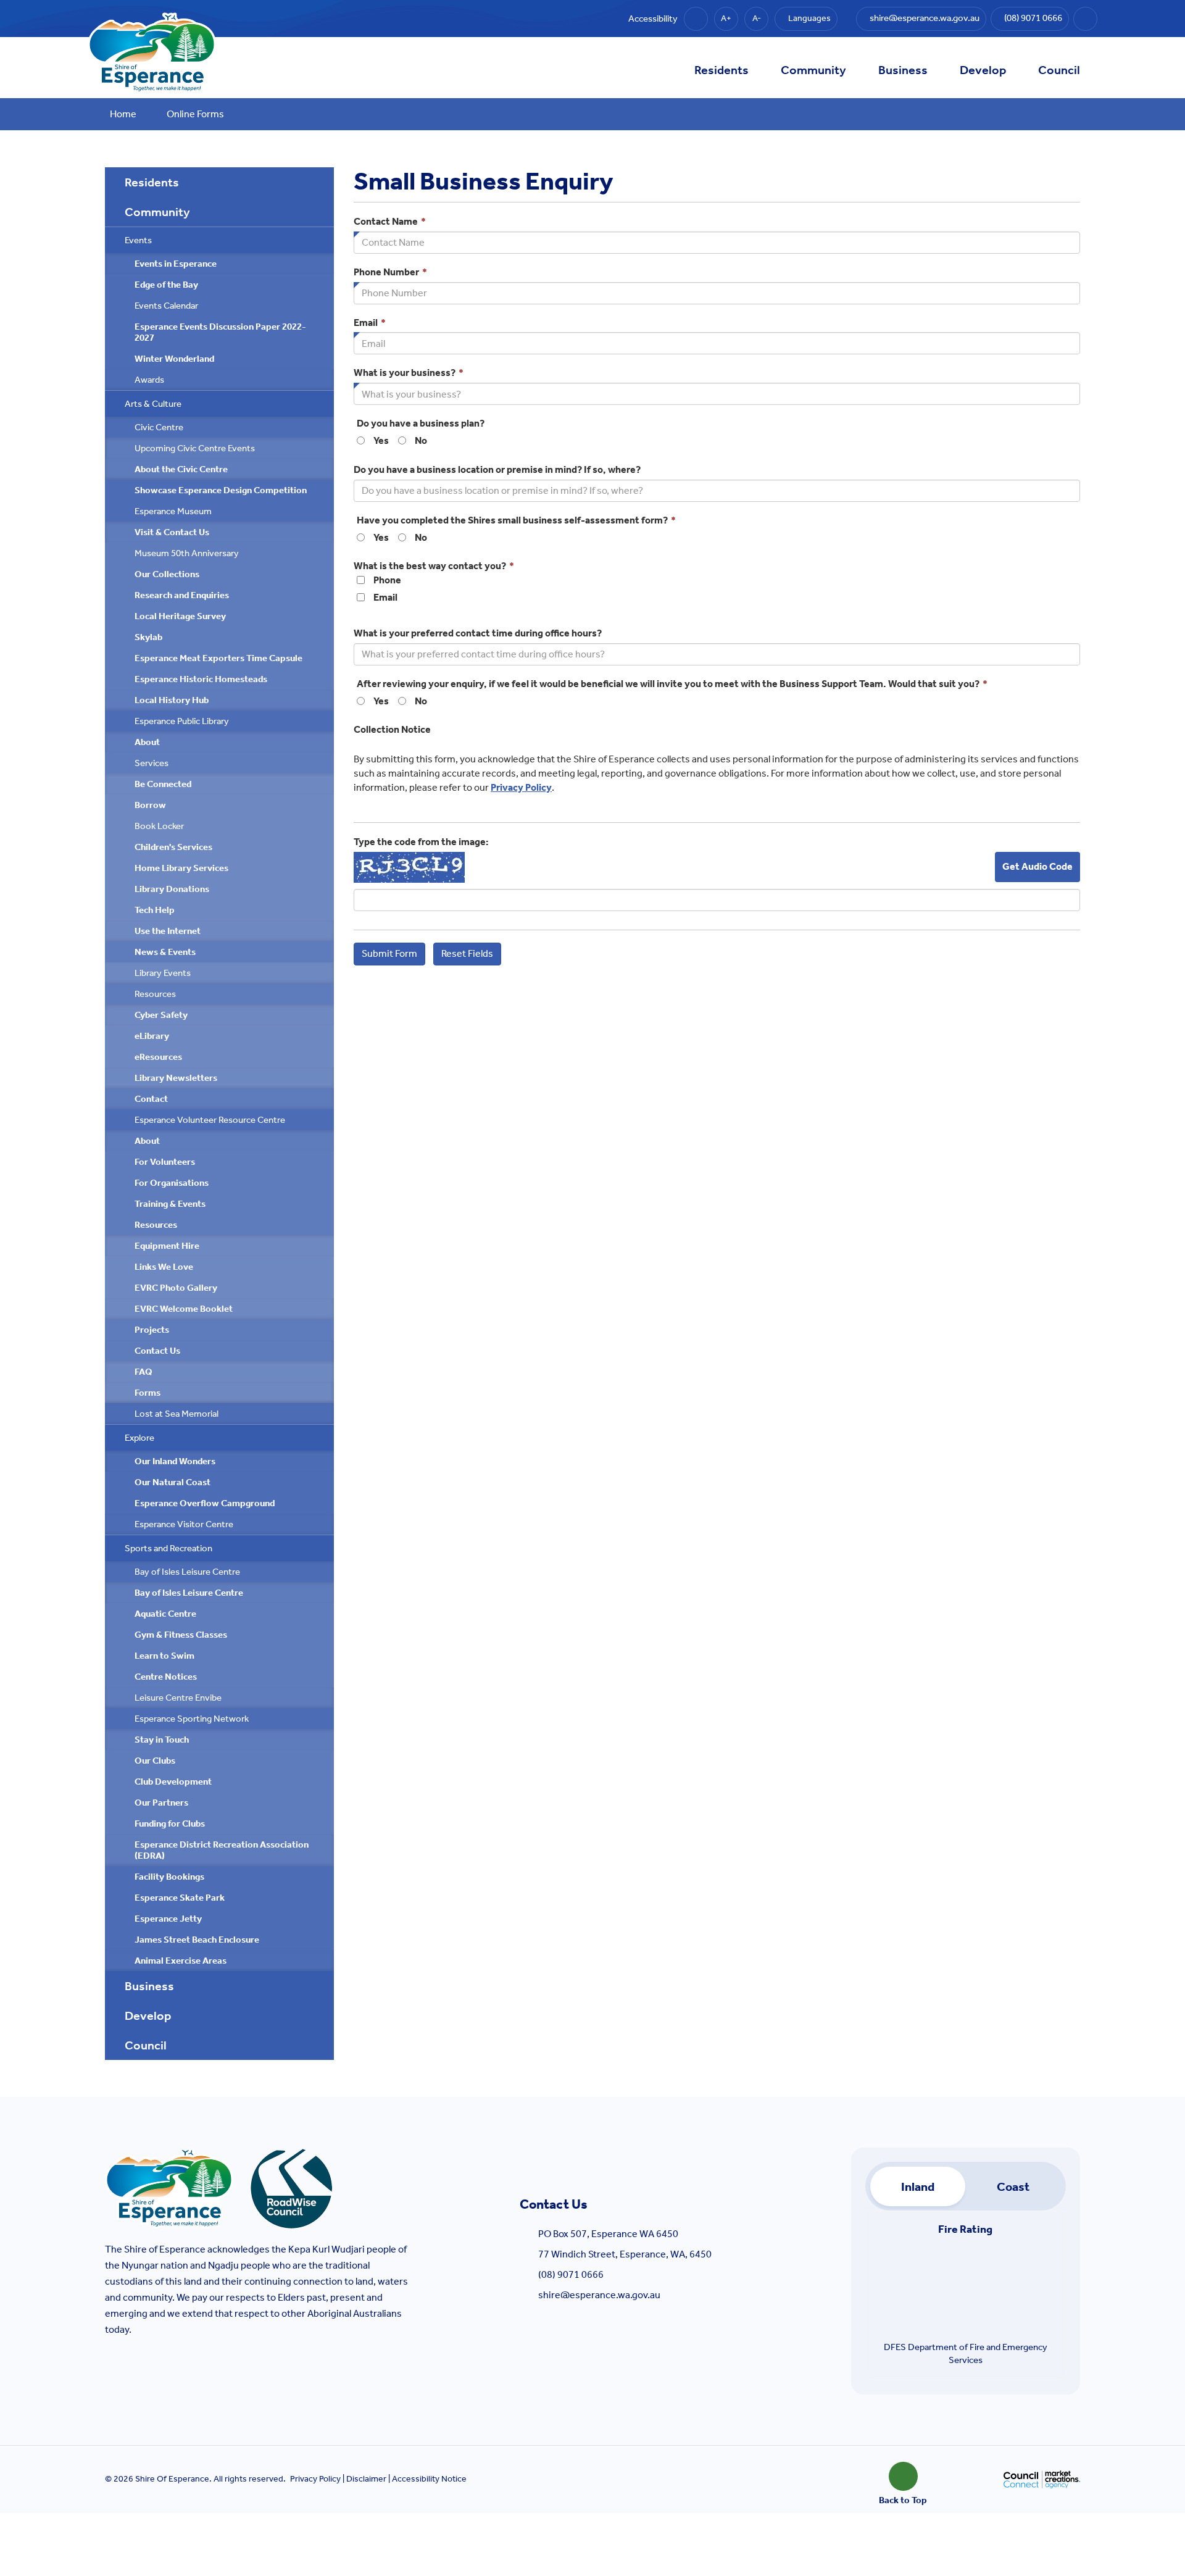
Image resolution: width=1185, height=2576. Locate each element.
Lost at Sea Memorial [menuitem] (177, 1414)
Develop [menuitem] (148, 2015)
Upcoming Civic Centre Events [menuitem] (195, 448)
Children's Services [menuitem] (173, 847)
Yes (381, 440)
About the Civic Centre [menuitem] (181, 469)
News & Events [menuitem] (165, 952)
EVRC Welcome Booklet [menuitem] (184, 1309)
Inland (918, 2186)
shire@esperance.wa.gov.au (599, 2295)
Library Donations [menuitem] (172, 889)
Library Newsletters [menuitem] (176, 1078)
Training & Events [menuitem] (170, 1204)
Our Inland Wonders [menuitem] (175, 1461)
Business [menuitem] (149, 1986)
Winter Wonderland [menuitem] (174, 359)
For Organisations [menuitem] (172, 1183)
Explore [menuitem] (139, 1438)
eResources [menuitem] (158, 1057)
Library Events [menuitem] (163, 973)
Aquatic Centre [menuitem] (165, 1614)
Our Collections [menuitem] (167, 574)
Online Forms (195, 114)
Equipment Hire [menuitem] (167, 1246)
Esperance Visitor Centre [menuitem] (184, 1524)
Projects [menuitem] (152, 1330)
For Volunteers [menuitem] (165, 1162)
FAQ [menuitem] (143, 1372)
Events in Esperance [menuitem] (176, 264)
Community (813, 70)
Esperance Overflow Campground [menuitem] (205, 1503)
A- (757, 18)
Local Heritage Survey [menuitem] (180, 616)
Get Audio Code (1037, 866)
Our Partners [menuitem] (161, 1803)
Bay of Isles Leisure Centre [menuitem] (187, 1572)
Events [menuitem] (138, 240)
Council (1059, 70)
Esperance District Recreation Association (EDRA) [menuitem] (222, 1850)
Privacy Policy (521, 787)
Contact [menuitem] (151, 1099)
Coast (1013, 2186)
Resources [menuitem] (155, 994)
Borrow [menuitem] (150, 805)
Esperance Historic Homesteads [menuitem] (201, 679)
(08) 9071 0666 (571, 2274)
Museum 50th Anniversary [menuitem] (187, 553)
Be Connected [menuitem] (163, 784)
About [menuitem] (147, 742)
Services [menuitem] (152, 763)
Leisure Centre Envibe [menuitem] (178, 1698)
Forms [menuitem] (148, 1393)
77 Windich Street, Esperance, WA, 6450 (625, 2254)
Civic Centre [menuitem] (159, 427)
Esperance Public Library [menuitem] (182, 721)
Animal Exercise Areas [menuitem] (181, 1961)
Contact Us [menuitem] (157, 1351)
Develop (983, 70)
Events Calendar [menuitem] (166, 306)
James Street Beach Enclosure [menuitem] (197, 1940)
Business (903, 70)
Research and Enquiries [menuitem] (182, 595)
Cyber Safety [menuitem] (161, 1015)
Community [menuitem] (157, 212)
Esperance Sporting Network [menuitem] (192, 1719)
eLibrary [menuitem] (152, 1036)
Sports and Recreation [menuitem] (168, 1548)
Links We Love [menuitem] (164, 1267)
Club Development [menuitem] (173, 1782)
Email (385, 597)
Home (123, 114)
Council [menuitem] (146, 2045)
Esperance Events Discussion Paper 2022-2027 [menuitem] (220, 332)
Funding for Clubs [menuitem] (170, 1824)
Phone (387, 580)
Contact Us (554, 2204)
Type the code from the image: (421, 842)
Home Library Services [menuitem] (181, 868)
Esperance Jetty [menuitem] (168, 1919)
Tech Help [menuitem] (155, 910)
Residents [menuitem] (152, 182)
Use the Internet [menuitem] (168, 931)
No (421, 440)
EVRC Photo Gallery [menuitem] (176, 1288)
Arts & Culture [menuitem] (153, 404)
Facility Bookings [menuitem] (169, 1877)
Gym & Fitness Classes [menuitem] (181, 1635)
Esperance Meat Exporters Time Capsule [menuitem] (218, 658)
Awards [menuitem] (149, 380)
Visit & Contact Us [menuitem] (172, 532)
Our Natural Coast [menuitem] (173, 1482)
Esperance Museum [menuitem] (173, 511)
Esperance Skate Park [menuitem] (180, 1898)
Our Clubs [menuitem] (155, 1761)
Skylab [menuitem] (148, 637)
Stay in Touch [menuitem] (162, 1740)
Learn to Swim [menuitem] (164, 1656)
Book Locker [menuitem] (159, 826)
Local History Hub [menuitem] (172, 700)
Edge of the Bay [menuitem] (166, 285)
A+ (726, 18)
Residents (721, 70)
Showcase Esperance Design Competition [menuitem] (221, 490)
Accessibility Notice (429, 2479)
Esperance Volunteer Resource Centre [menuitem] (210, 1120)
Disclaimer (366, 2479)
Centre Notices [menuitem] (166, 1677)
